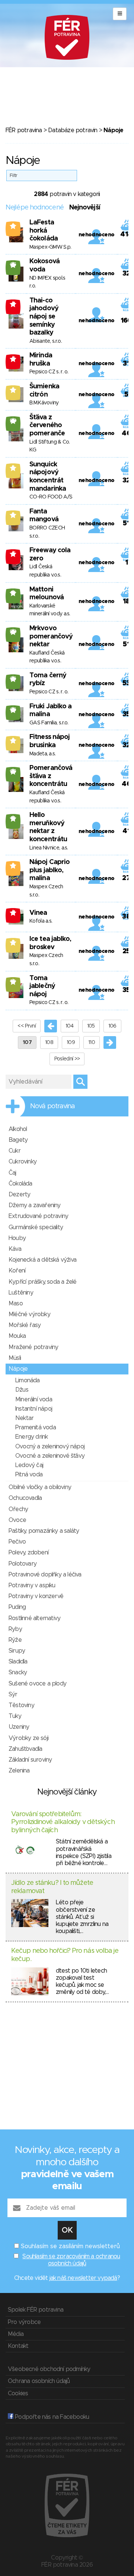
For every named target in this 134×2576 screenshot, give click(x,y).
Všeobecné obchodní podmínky (49, 2369)
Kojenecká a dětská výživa (42, 1260)
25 (13, 265)
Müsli (15, 1358)
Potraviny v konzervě (36, 1596)
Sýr (13, 1694)
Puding (17, 1607)
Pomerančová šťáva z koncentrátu (51, 776)
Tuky (15, 1716)
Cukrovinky (23, 1162)
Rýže (15, 1640)
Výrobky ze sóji (28, 1738)
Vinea (38, 913)
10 (13, 982)
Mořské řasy (25, 1325)
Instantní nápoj (34, 1409)
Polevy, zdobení (28, 1553)
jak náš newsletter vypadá (83, 2278)
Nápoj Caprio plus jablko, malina (50, 870)
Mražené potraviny (33, 1347)
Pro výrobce (24, 2322)
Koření (17, 1271)
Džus (22, 1390)
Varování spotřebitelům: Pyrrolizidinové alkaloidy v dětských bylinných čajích (63, 1822)
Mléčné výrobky (29, 1314)
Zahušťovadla (25, 1749)
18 (13, 593)
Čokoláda (20, 1184)
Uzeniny (19, 1727)
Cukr (15, 1151)
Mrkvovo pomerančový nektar (51, 636)
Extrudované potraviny (38, 1216)
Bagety (18, 1140)
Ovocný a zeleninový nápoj (50, 1447)
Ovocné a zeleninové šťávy (50, 1456)
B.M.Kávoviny (44, 403)
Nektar (24, 1418)
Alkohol (18, 1129)
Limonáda (28, 1380)
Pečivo (17, 1542)
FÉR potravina (24, 130)
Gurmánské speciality (36, 1227)
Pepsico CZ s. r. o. (49, 372)
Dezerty (19, 1194)
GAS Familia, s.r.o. (49, 723)
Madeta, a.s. (43, 754)
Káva (15, 1249)
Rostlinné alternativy (34, 1618)
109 (71, 1042)
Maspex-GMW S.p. (50, 247)
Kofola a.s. (41, 921)
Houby (17, 1238)
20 (13, 421)
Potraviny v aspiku (32, 1585)
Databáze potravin (73, 130)
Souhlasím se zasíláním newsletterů (70, 2246)
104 (70, 1026)
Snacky (18, 1672)
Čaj (12, 1173)
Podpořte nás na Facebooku (51, 2417)
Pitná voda (29, 1475)
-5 (13, 554)
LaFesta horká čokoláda (44, 231)
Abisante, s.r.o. (46, 341)
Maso (16, 1303)
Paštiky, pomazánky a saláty (44, 1531)
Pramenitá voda (36, 1427)
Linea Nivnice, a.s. (49, 848)
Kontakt (18, 2346)
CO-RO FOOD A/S (51, 497)
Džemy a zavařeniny (35, 1205)
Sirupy (17, 1651)
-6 (13, 359)
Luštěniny (21, 1293)
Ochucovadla (25, 1498)
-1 (13, 304)
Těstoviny (21, 1705)
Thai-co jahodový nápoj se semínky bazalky (44, 317)
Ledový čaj (29, 1465)
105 (91, 1026)
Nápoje (18, 1369)
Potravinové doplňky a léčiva (45, 1575)
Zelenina (19, 1771)
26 (13, 679)
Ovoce (17, 1520)
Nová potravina (52, 1106)
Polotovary (23, 1564)
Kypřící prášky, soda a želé (42, 1282)
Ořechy (18, 1509)
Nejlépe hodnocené (35, 208)
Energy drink (31, 1437)
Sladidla (18, 1662)
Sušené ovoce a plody (37, 1684)
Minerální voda (34, 1399)
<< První (26, 1026)
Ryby (15, 1629)
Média (16, 2334)
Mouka (17, 1336)
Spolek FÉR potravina (36, 2310)
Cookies (18, 2393)
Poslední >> (67, 1059)
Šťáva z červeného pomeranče (47, 425)
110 (92, 1042)
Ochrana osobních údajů (39, 2381)
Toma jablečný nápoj (42, 986)
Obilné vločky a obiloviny (40, 1487)
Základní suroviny (30, 1760)
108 (49, 1042)
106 (112, 1026)
